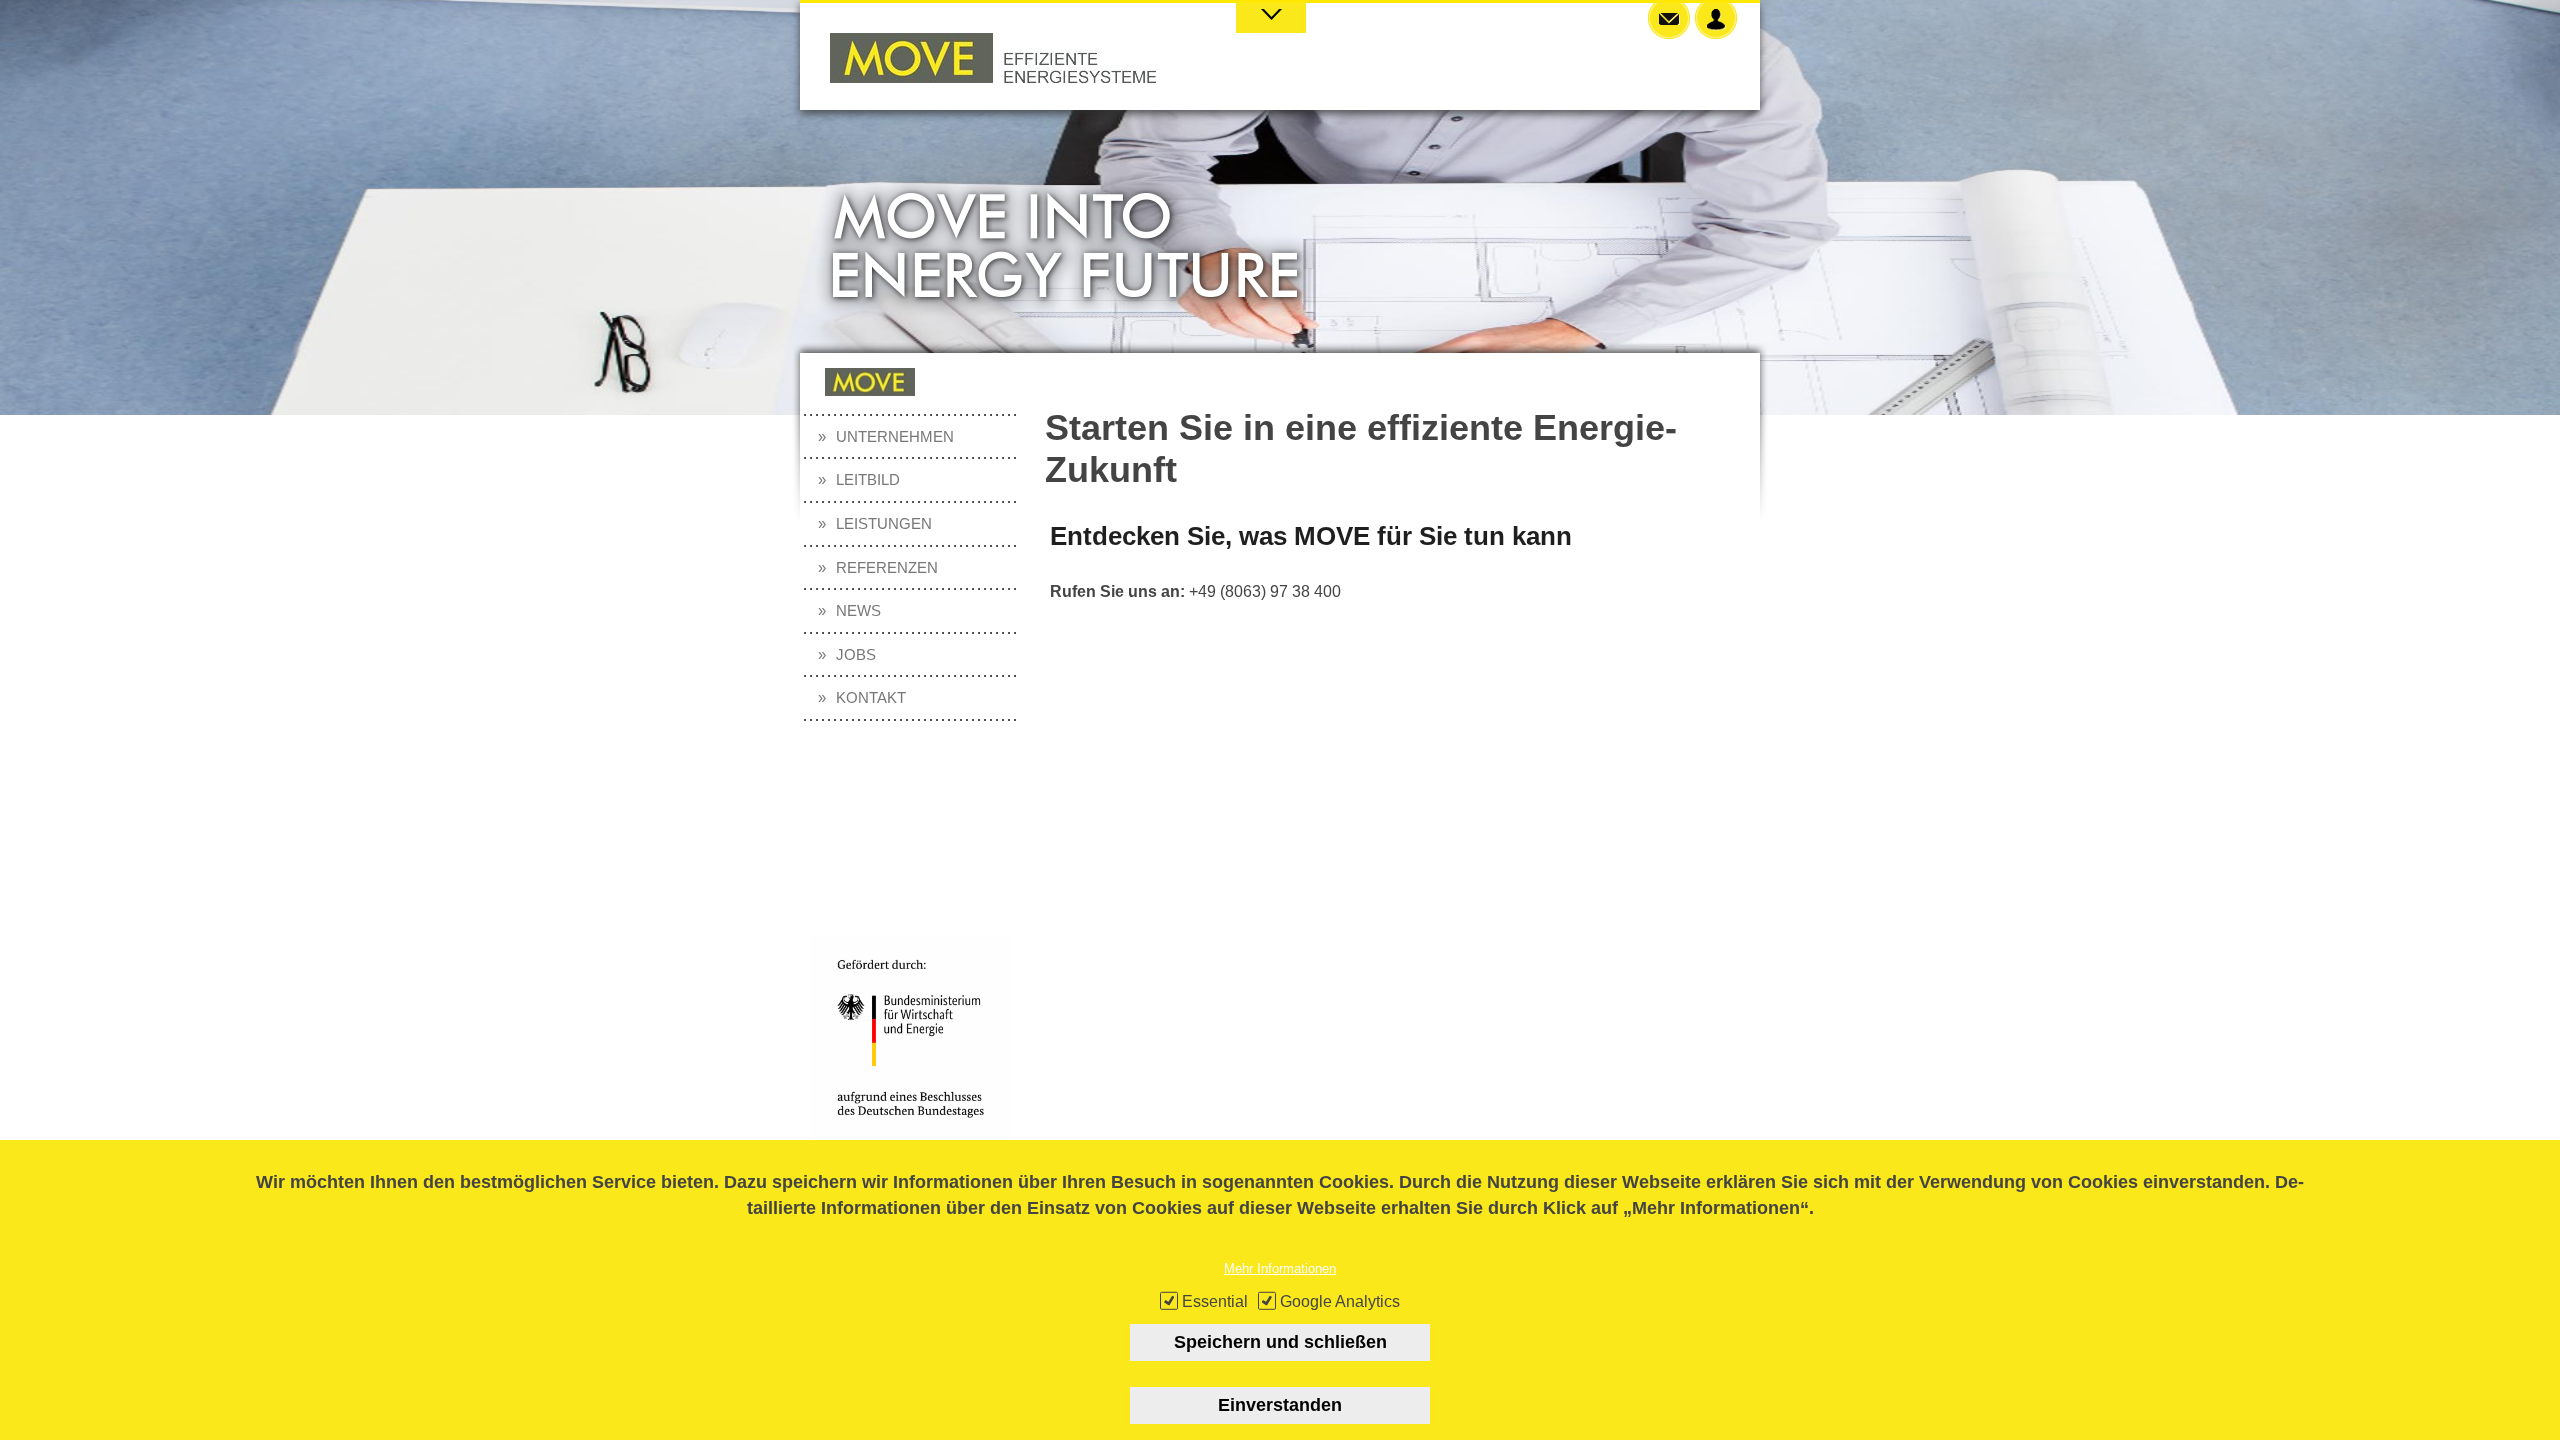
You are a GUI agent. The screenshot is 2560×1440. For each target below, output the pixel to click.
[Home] (993, 77)
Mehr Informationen (1280, 1268)
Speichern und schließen (1280, 1342)
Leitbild (868, 479)
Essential (1215, 1301)
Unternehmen (895, 436)
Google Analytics (1340, 1301)
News (858, 610)
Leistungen (884, 523)
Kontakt (871, 697)
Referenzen (887, 567)
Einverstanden (1280, 1405)
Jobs (856, 654)
